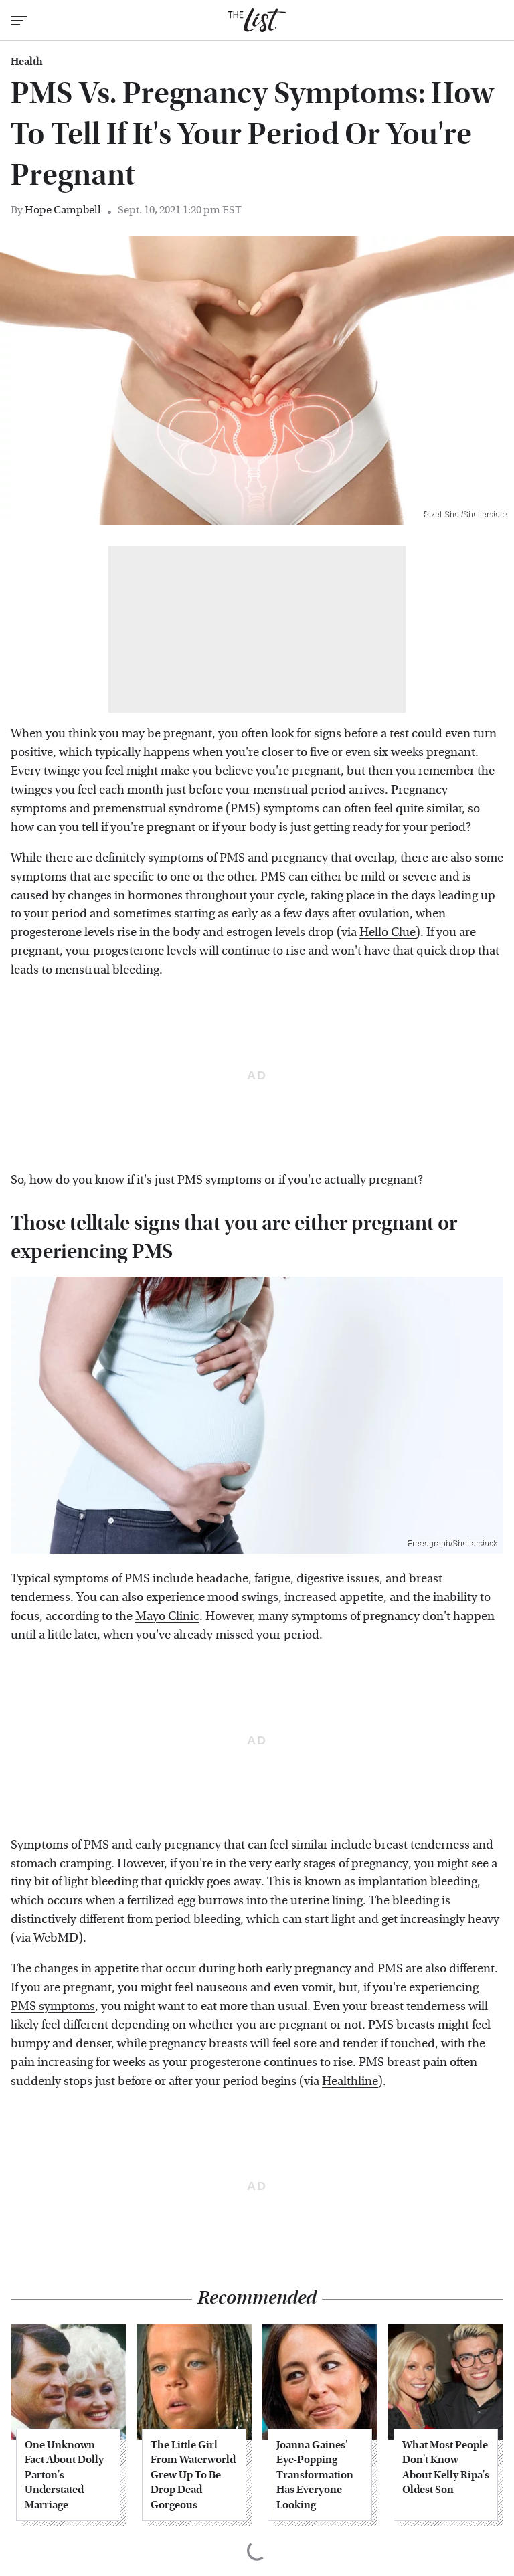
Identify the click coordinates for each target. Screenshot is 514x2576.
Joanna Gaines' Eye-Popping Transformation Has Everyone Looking (315, 2475)
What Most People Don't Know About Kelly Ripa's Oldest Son (446, 2467)
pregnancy (299, 858)
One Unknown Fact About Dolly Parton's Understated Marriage (64, 2475)
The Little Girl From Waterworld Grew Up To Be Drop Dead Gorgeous (193, 2475)
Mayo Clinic (167, 1616)
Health (27, 62)
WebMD (56, 1938)
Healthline (350, 2081)
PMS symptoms (53, 2006)
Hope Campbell (63, 210)
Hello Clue (388, 932)
